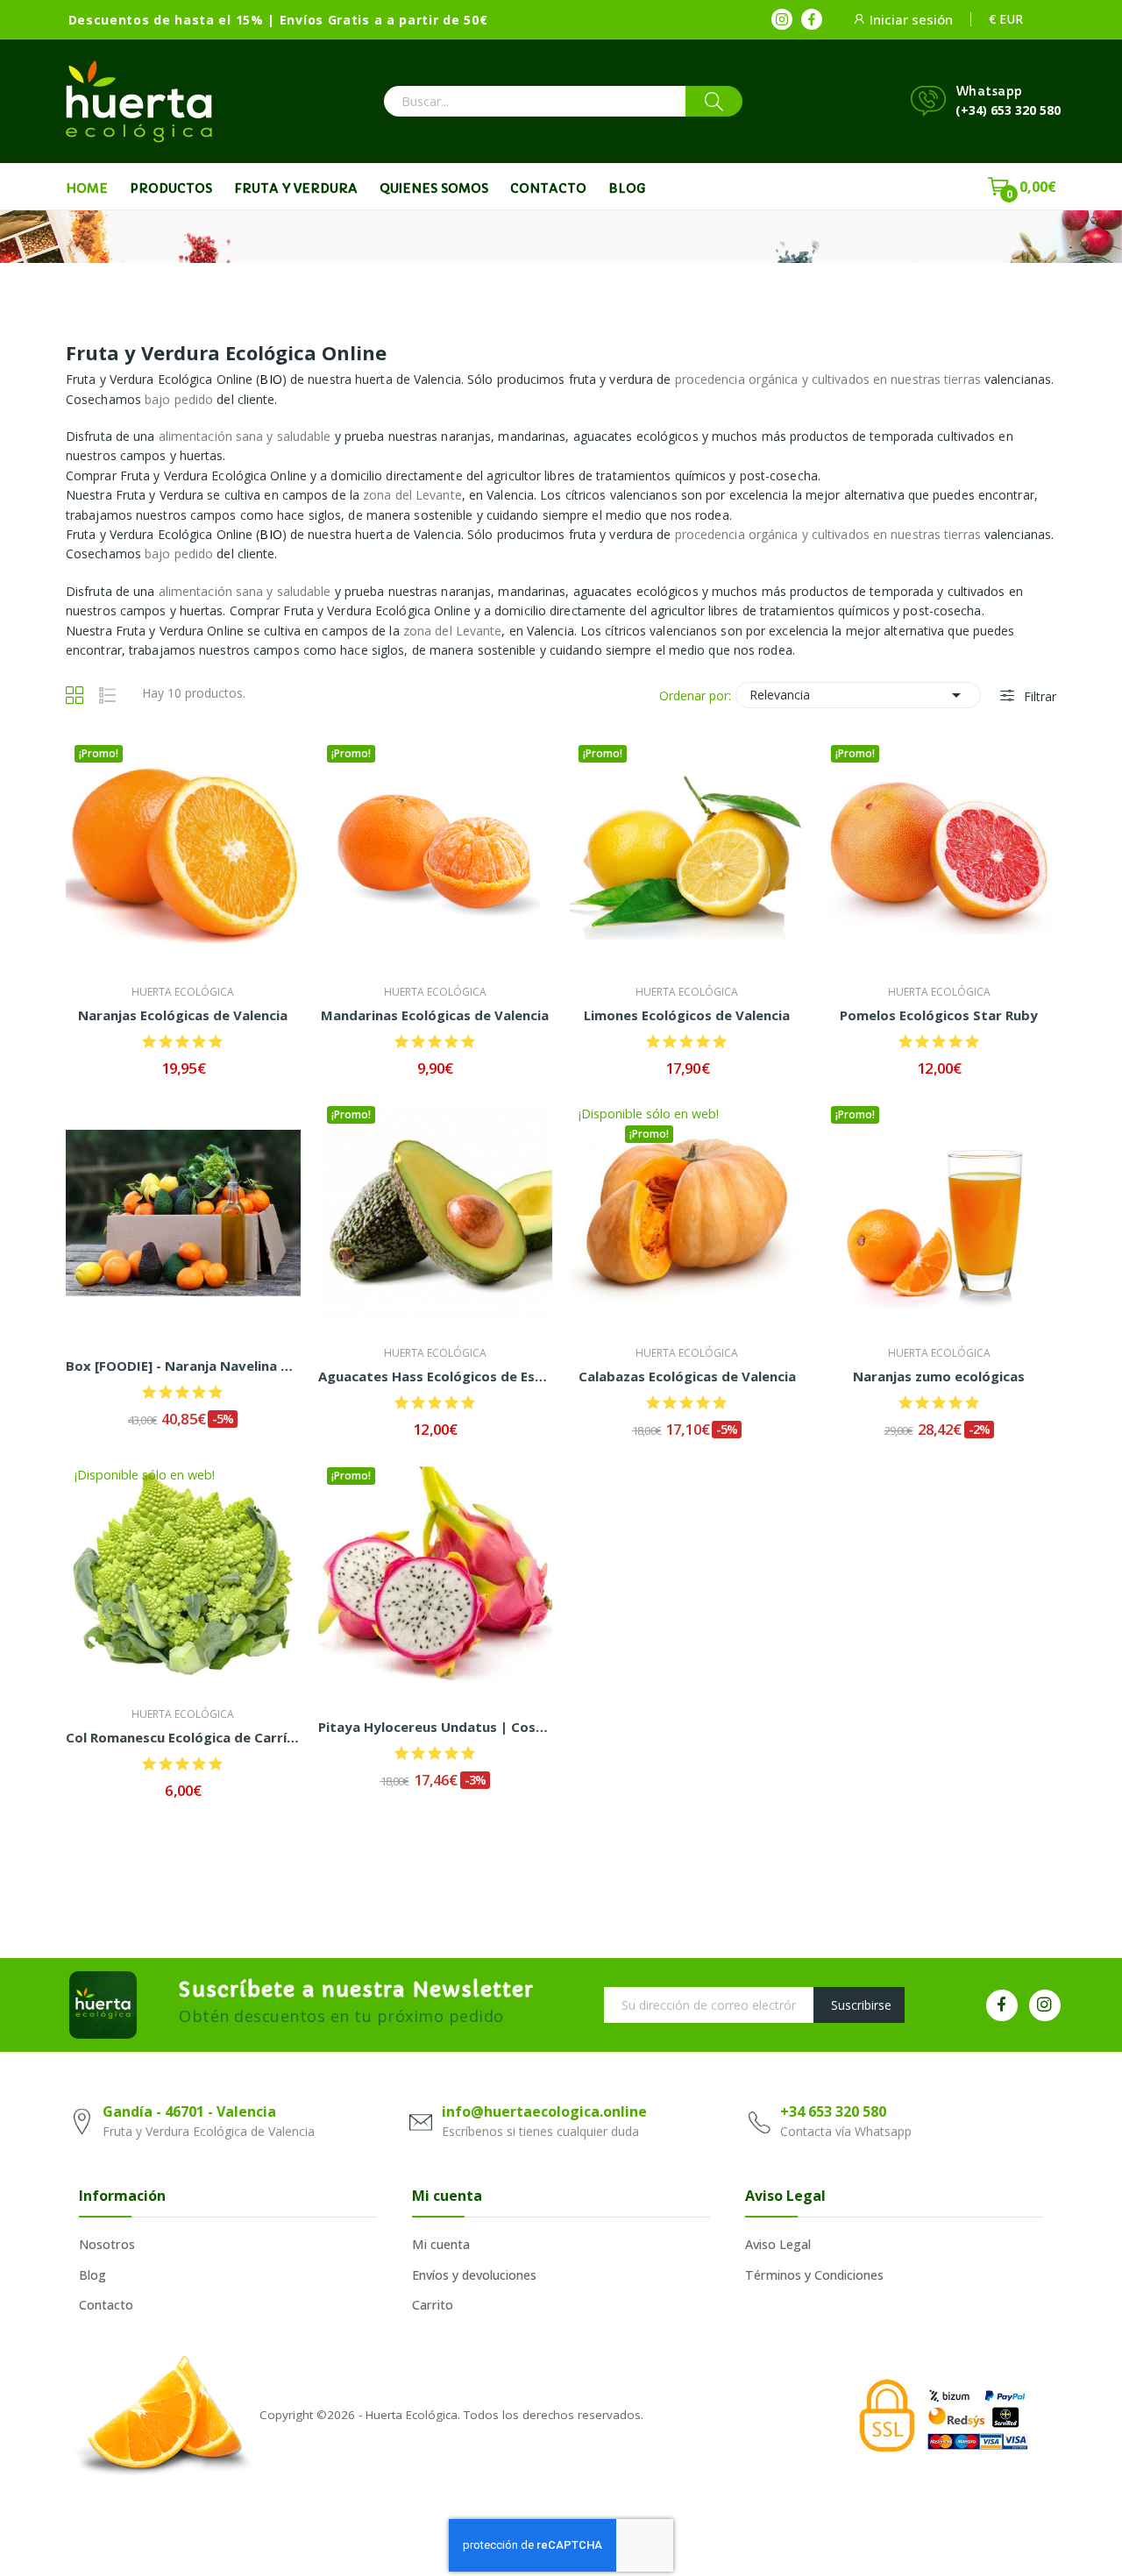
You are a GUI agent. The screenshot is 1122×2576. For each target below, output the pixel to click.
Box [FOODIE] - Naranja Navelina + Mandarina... (183, 1366)
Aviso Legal (778, 2244)
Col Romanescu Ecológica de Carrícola (183, 1737)
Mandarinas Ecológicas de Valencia (435, 1015)
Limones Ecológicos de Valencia (687, 1015)
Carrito (433, 2305)
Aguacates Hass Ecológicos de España (436, 1376)
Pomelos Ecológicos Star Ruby (939, 1015)
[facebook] (812, 19)
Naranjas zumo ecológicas (939, 1376)
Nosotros (107, 2244)
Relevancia (858, 695)
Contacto (106, 2305)
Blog (92, 2275)
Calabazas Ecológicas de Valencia (687, 1376)
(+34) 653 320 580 (1008, 110)
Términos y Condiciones (814, 2275)
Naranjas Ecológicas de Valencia (183, 1015)
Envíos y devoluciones (474, 2275)
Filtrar (1038, 696)
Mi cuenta (441, 2244)
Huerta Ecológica (183, 992)
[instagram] (782, 19)
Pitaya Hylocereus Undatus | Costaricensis (436, 1727)
